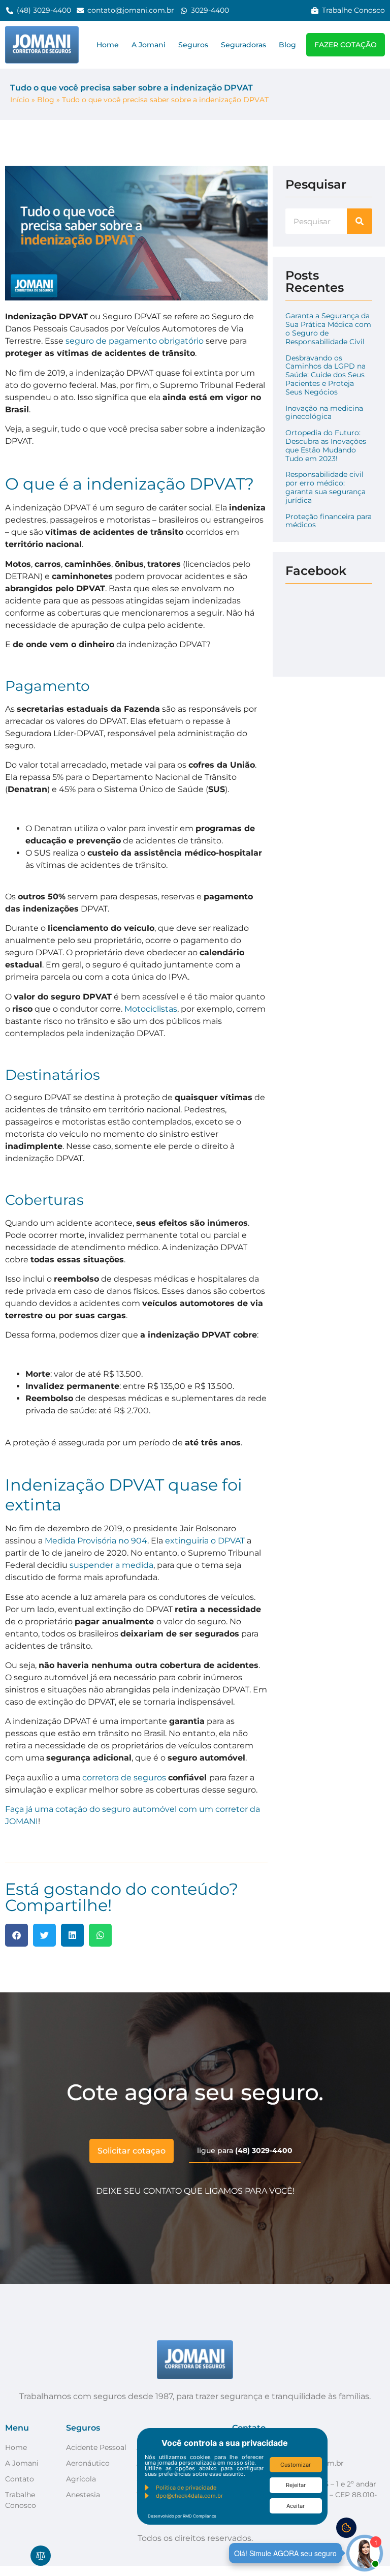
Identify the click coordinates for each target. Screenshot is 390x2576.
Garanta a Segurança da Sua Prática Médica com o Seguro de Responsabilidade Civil (328, 328)
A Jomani (149, 45)
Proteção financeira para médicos (329, 521)
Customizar (296, 2465)
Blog (287, 45)
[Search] (360, 221)
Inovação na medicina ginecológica (324, 413)
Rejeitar (296, 2485)
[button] (17, 1935)
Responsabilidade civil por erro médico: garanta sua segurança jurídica (326, 487)
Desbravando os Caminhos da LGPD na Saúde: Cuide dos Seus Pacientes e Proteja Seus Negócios (326, 375)
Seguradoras (243, 45)
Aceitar (296, 2506)
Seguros (193, 45)
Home (108, 45)
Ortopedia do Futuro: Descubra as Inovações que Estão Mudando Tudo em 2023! (326, 445)
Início (20, 100)
